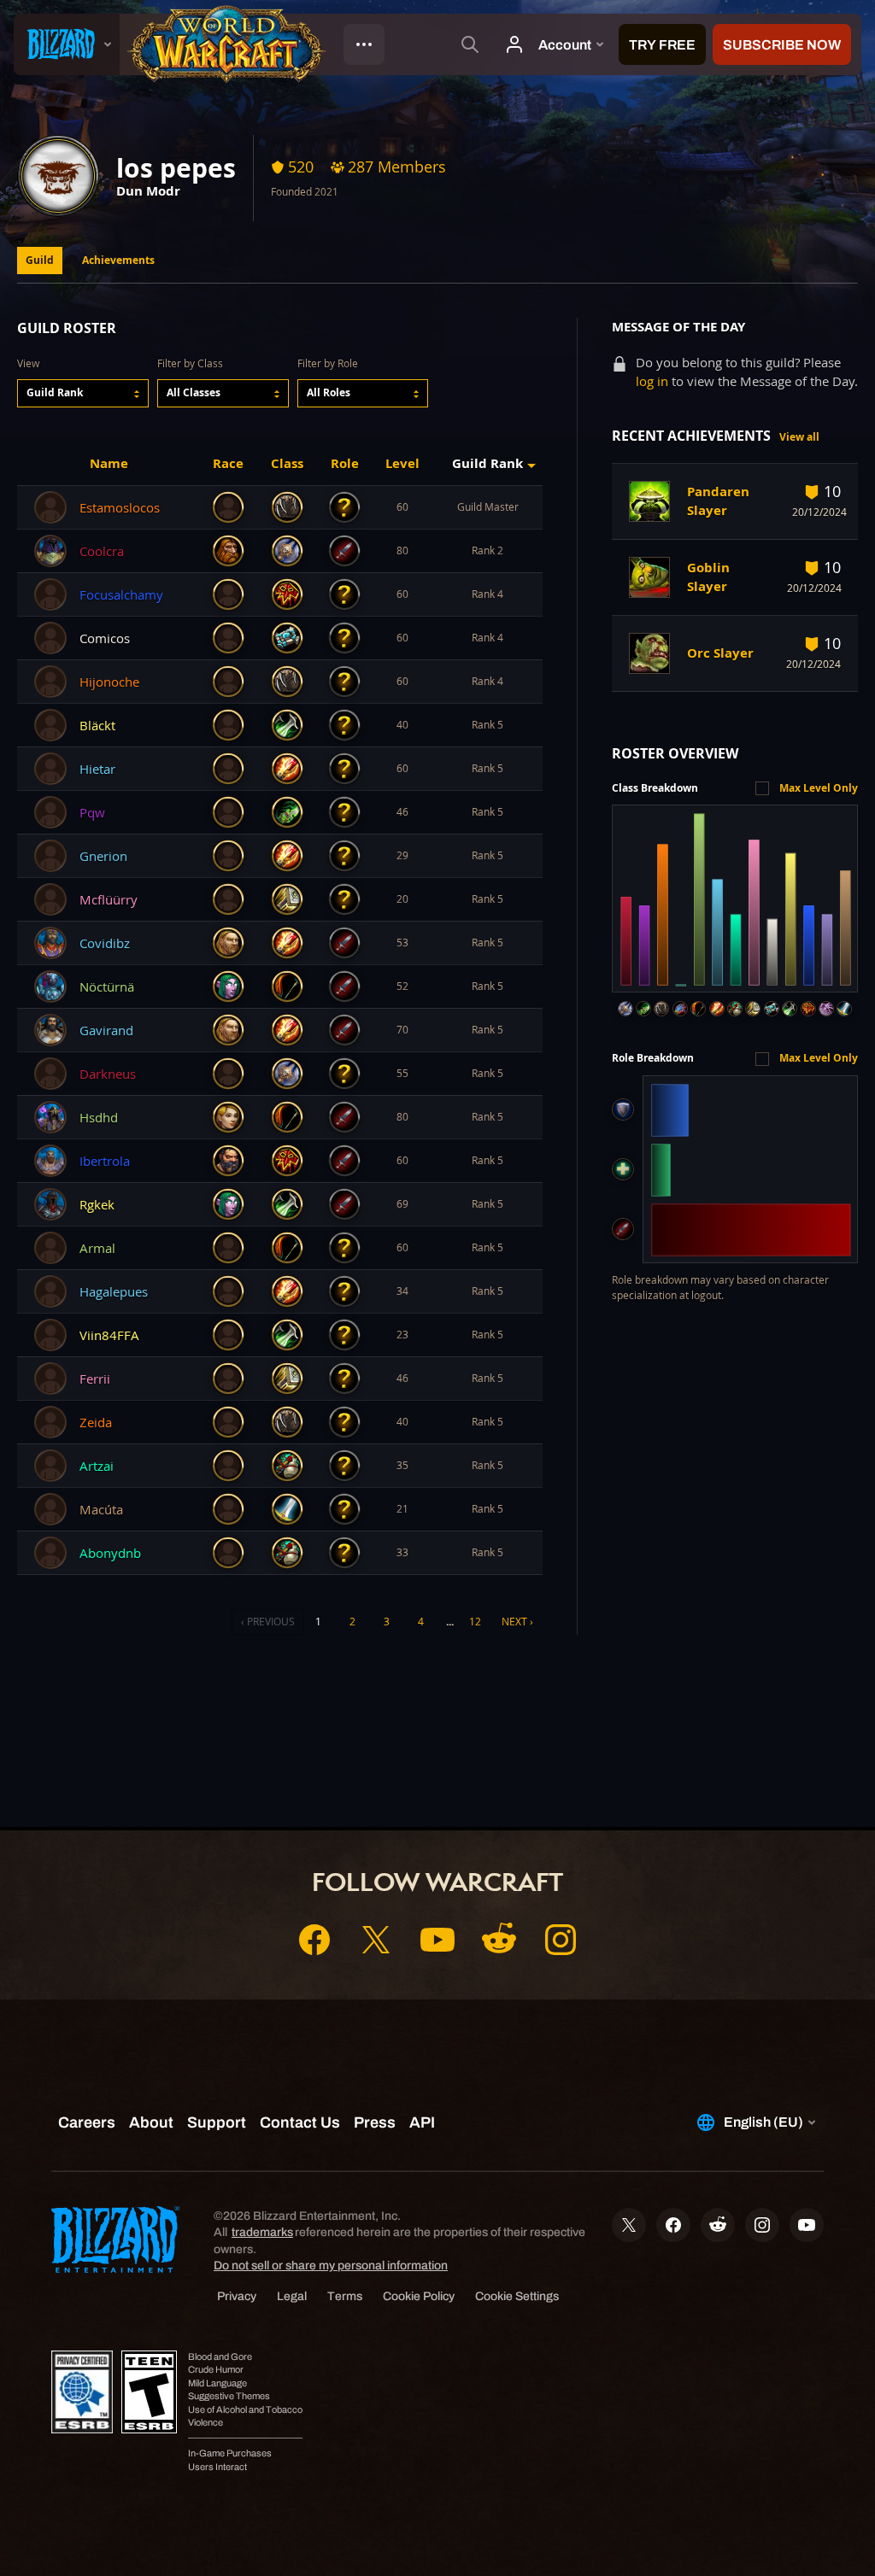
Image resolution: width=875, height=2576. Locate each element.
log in (652, 381)
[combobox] (83, 393)
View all (799, 437)
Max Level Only (819, 788)
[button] (83, 393)
